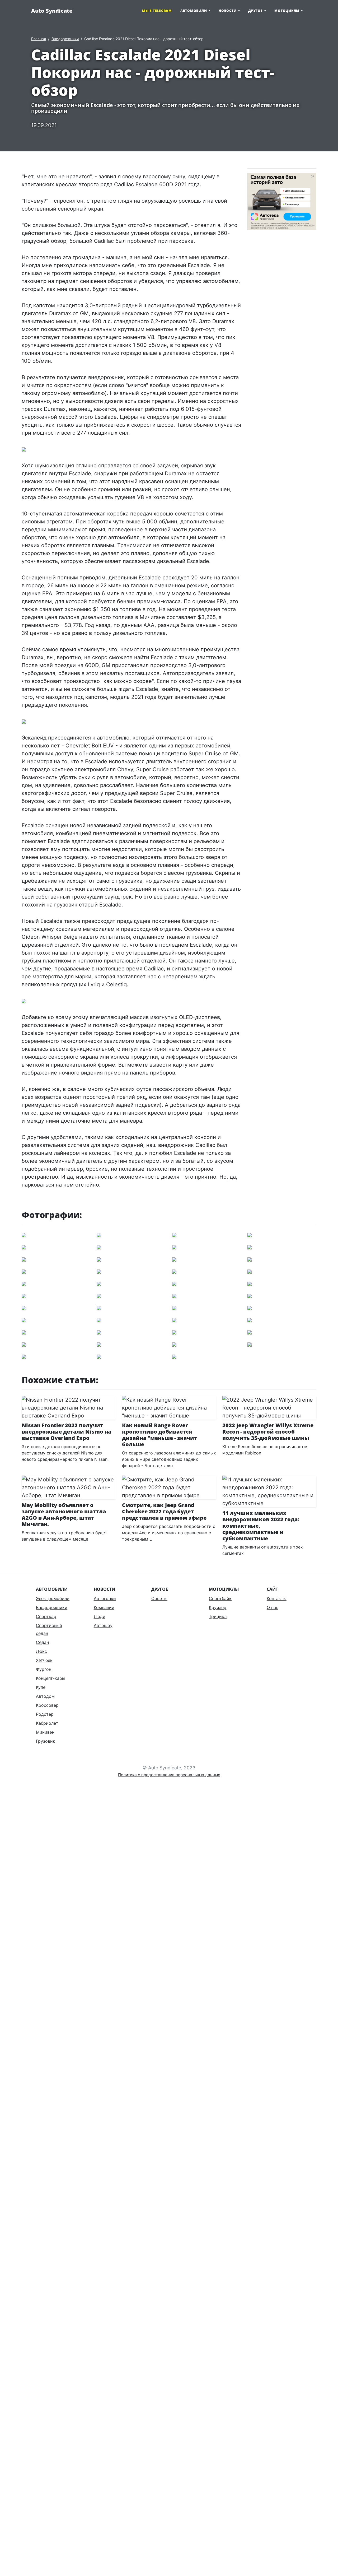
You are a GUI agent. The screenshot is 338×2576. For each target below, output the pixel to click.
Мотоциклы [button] (287, 11)
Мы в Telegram (157, 11)
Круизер (218, 1607)
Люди (100, 1616)
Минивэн (45, 1732)
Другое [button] (256, 11)
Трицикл (218, 1616)
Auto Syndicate (52, 11)
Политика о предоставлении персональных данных (169, 1775)
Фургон (44, 1669)
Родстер (45, 1714)
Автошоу (103, 1625)
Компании (104, 1607)
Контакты (277, 1598)
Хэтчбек (44, 1660)
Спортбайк (220, 1598)
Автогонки (105, 1598)
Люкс (41, 1651)
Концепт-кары (51, 1678)
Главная (39, 39)
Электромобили (53, 1598)
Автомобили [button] (194, 11)
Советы (159, 1598)
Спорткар (46, 1616)
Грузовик (46, 1741)
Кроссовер (47, 1705)
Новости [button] (228, 11)
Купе (41, 1687)
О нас (273, 1607)
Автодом (45, 1696)
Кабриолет (47, 1723)
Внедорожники (65, 39)
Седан (42, 1642)
